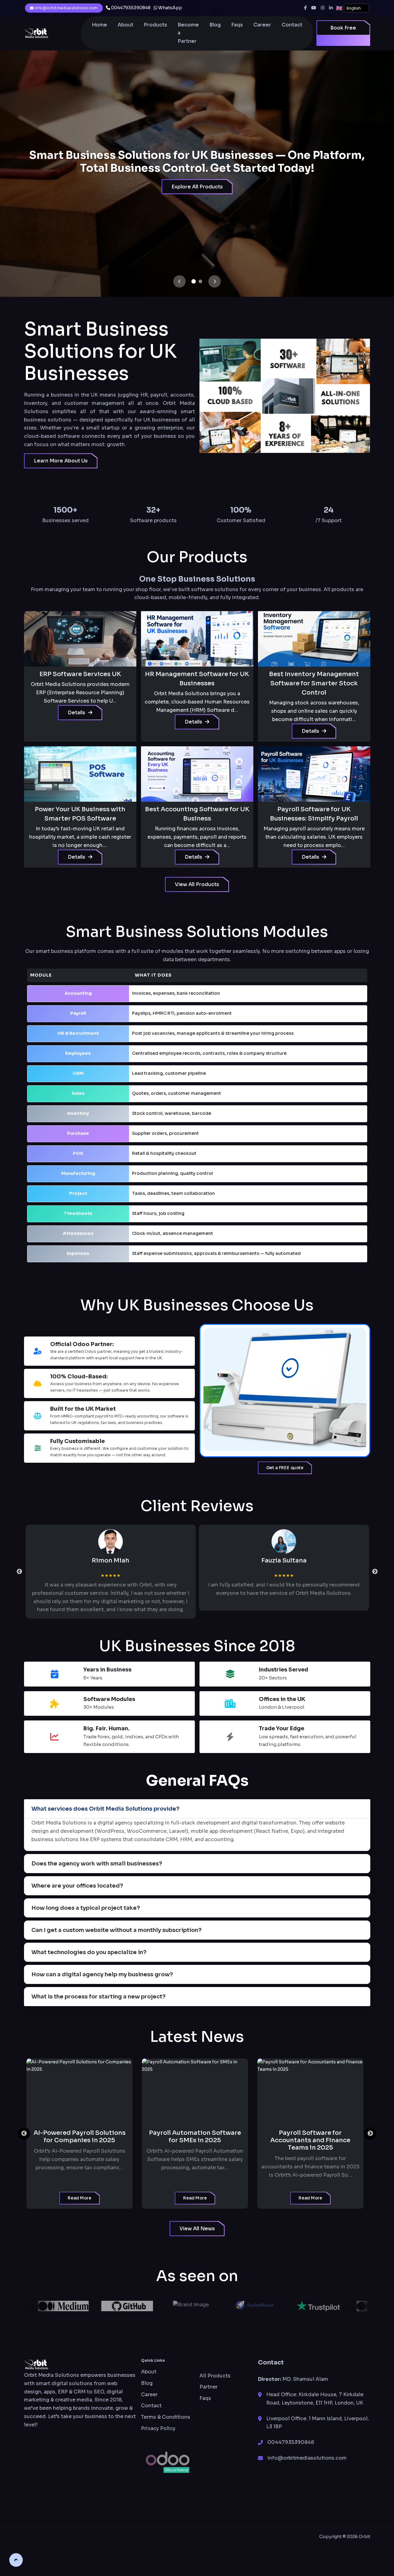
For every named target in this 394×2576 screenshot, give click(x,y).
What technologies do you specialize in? (89, 1952)
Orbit (364, 2537)
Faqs (237, 25)
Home (99, 25)
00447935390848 (130, 8)
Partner (209, 2387)
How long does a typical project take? (86, 1908)
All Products (215, 2376)
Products (155, 25)
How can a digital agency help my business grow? (102, 1974)
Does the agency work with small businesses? (97, 1864)
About (125, 25)
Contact (292, 25)
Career (262, 25)
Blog (215, 25)
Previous (19, 1572)
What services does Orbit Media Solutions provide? (105, 1809)
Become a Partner (188, 33)
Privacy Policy (158, 2428)
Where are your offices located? (77, 1886)
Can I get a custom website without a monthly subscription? (117, 1930)
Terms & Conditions (166, 2417)
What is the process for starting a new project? (98, 1997)
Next (375, 1572)
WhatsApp (170, 8)
